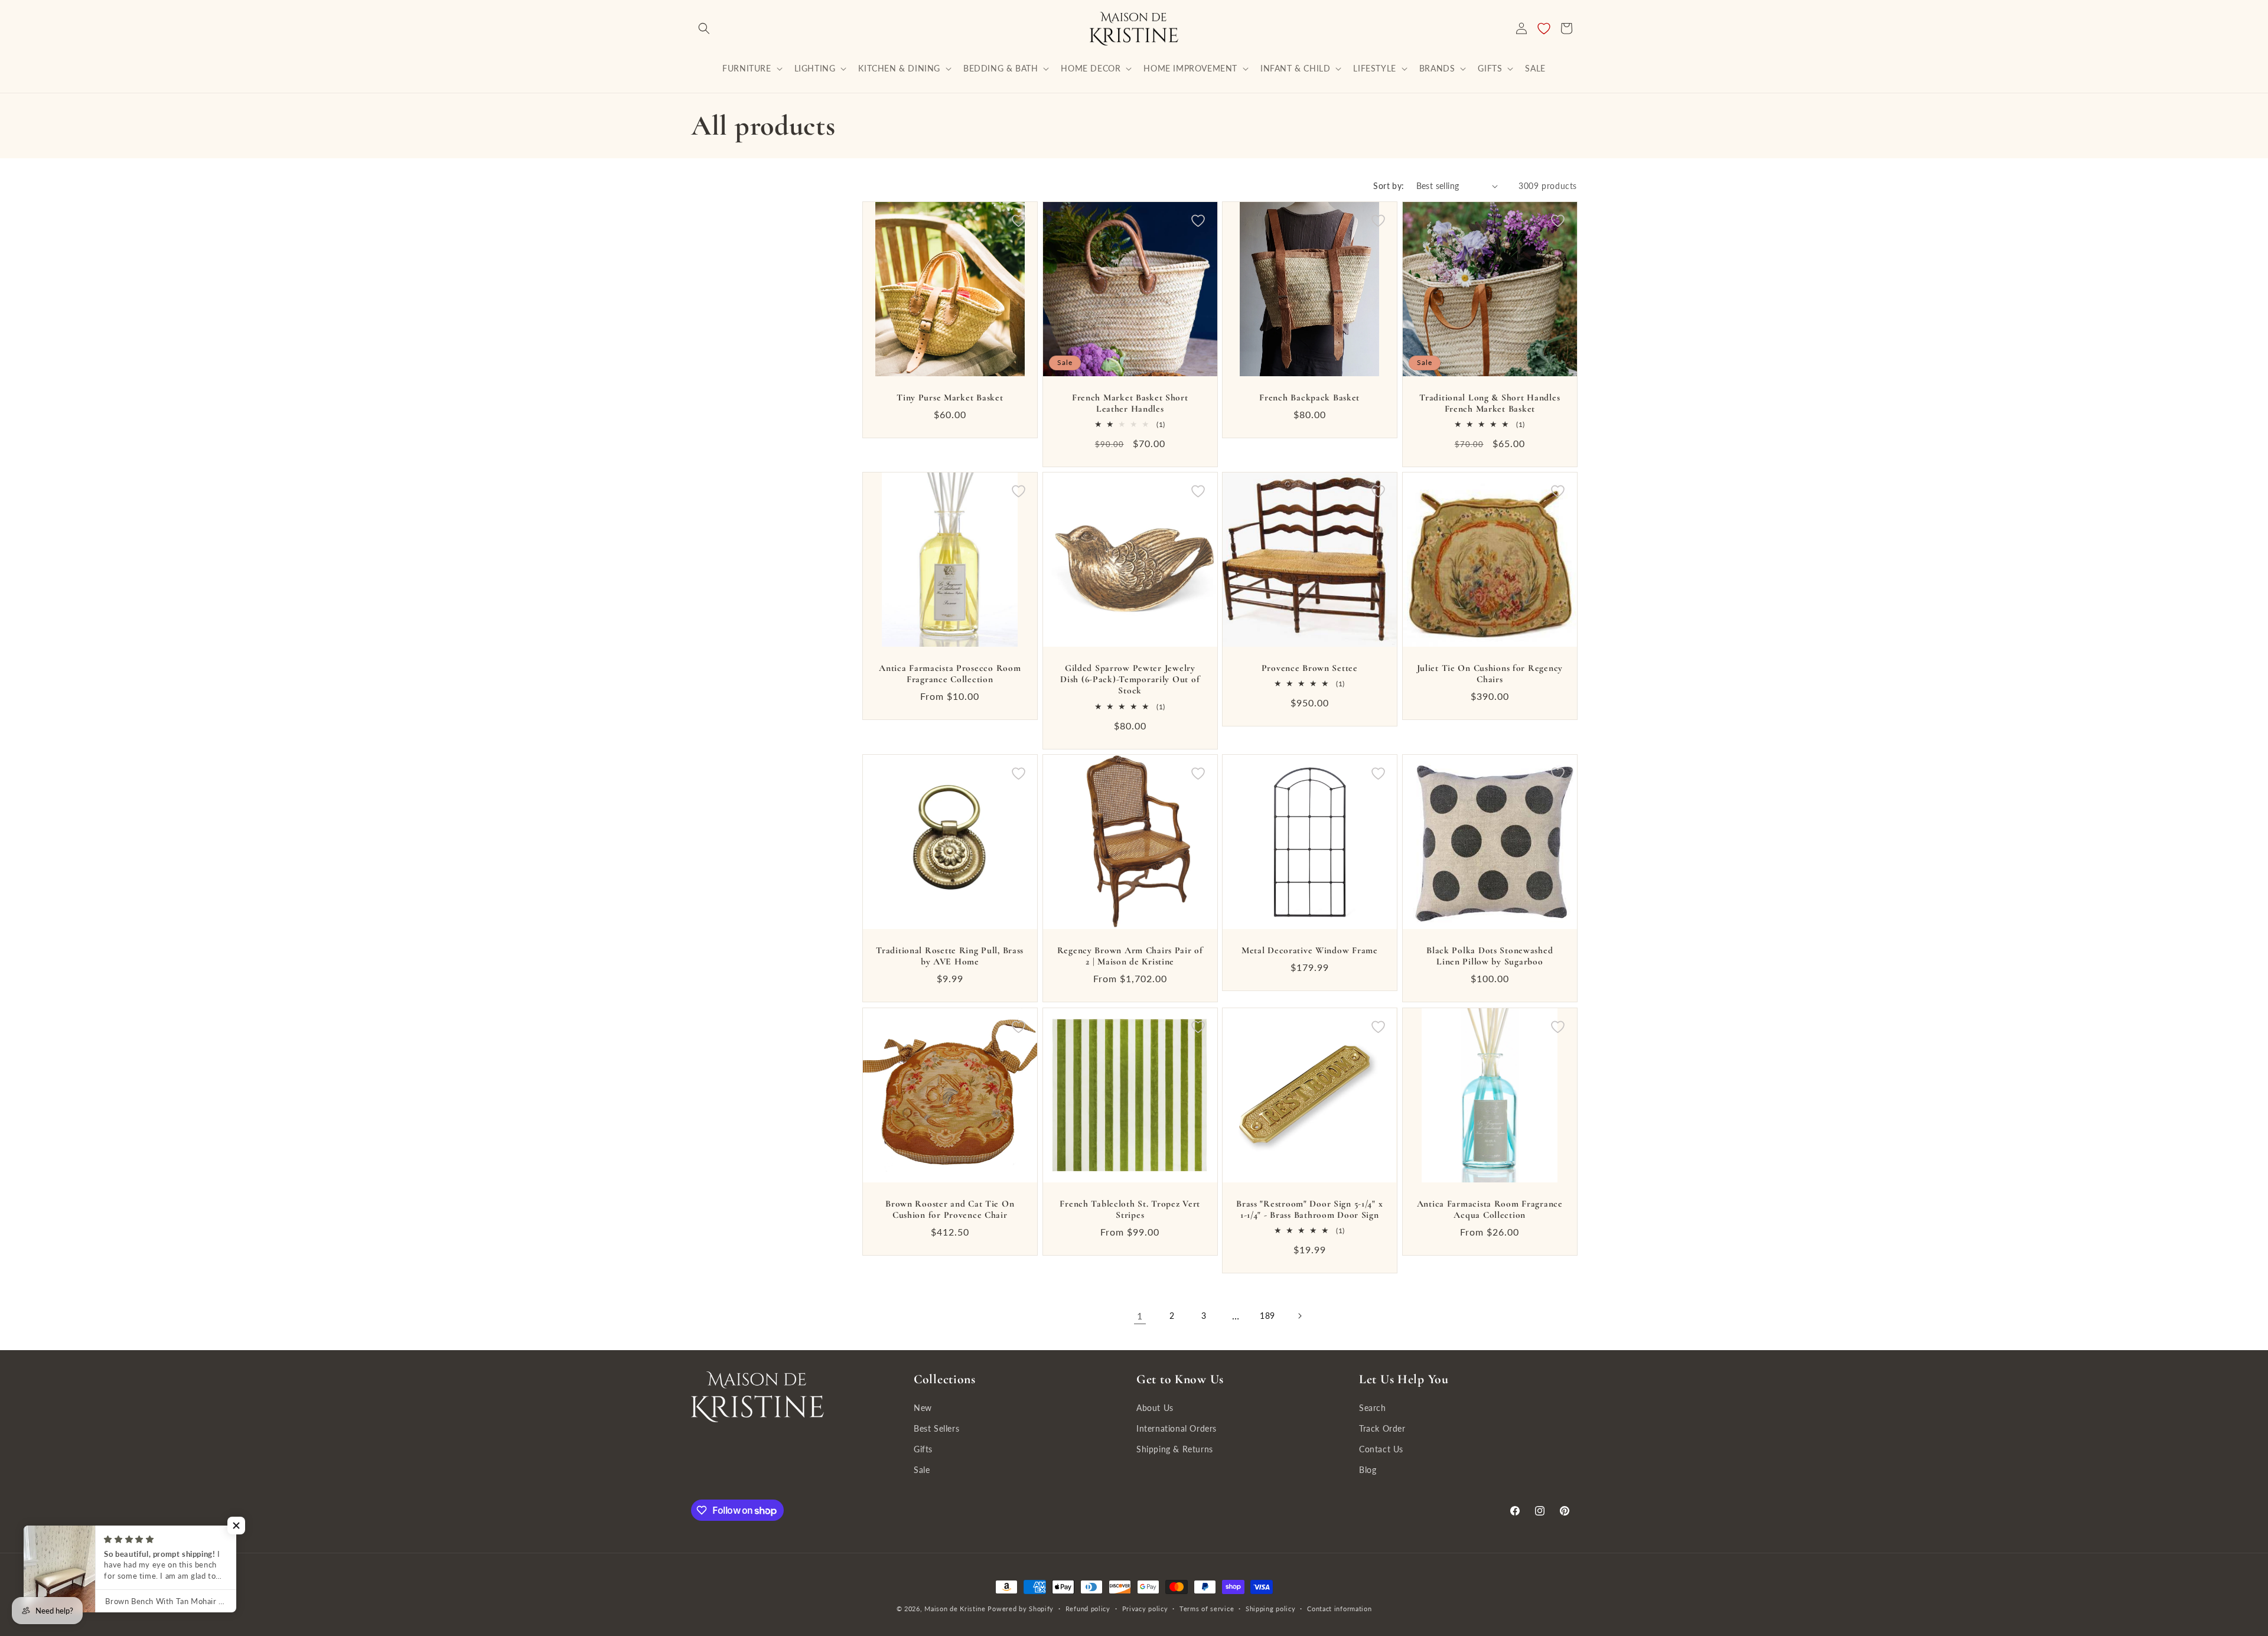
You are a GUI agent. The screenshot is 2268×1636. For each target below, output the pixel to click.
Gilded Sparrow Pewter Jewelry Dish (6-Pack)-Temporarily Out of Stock (1130, 680)
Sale (922, 1470)
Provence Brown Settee (1310, 668)
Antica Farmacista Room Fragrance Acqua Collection (1489, 1209)
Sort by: (1389, 186)
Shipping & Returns (1175, 1449)
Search (1373, 1408)
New (923, 1408)
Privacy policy (1145, 1609)
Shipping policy (1271, 1609)
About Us (1155, 1408)
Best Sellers (936, 1428)
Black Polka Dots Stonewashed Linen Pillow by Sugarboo (1490, 956)
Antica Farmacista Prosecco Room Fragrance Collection (950, 674)
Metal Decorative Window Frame (1310, 950)
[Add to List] (1019, 221)
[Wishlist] (1544, 28)
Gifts (923, 1449)
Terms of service (1207, 1609)
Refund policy (1088, 1609)
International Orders (1177, 1428)
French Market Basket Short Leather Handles (1130, 403)
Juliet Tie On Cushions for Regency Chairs (1489, 674)
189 (1267, 1316)
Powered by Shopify (1021, 1609)
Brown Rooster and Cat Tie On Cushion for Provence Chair (950, 1209)
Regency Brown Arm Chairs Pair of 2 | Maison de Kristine (1130, 956)
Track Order (1382, 1428)
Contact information (1339, 1609)
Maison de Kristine (956, 1609)
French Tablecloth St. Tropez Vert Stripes (1130, 1209)
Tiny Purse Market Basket (950, 397)
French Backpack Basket (1309, 397)
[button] (704, 28)
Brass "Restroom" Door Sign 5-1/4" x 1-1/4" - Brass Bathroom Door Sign (1309, 1209)
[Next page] (1299, 1316)
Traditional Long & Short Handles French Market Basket (1490, 403)
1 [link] (1140, 1316)
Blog (1368, 1470)
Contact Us (1381, 1449)
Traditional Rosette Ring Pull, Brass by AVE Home (950, 956)
